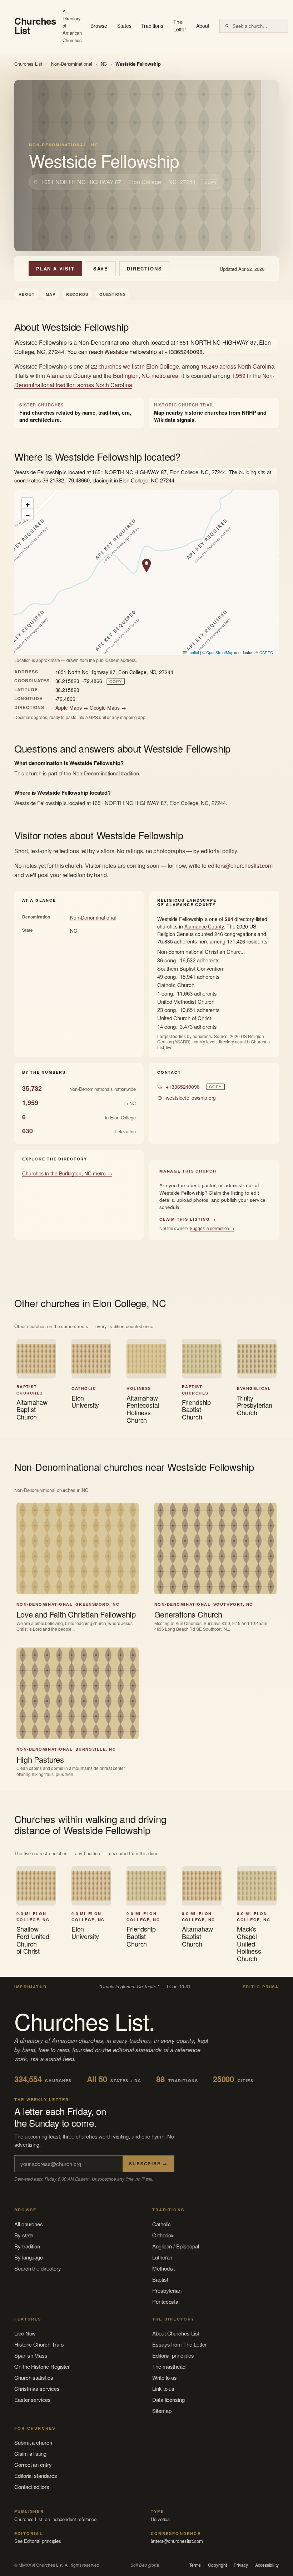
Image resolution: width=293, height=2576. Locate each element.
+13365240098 (183, 1087)
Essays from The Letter (179, 2344)
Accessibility (267, 2565)
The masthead (169, 2366)
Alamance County (69, 376)
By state (24, 2235)
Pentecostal (166, 2301)
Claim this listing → (188, 1219)
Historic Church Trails (39, 2344)
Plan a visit (55, 269)
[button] (146, 566)
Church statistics (34, 2377)
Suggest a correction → (212, 1228)
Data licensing (168, 2400)
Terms (195, 2565)
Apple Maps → (72, 708)
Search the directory (38, 2268)
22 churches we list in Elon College (135, 366)
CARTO (266, 652)
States (124, 26)
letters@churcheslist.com (177, 2541)
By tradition (27, 2246)
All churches (29, 2224)
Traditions (152, 26)
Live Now (25, 2333)
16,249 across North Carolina (238, 366)
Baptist (160, 2279)
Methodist (163, 2268)
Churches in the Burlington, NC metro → (67, 1173)
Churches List (28, 64)
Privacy (241, 2565)
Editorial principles (173, 2355)
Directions (144, 269)
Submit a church (33, 2442)
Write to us (165, 2377)
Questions (113, 294)
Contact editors (32, 2487)
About (203, 26)
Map (51, 294)
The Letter (180, 26)
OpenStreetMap (220, 652)
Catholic (162, 2224)
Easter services (33, 2400)
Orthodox (163, 2235)
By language (29, 2257)
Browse (99, 26)
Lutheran (162, 2257)
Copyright (217, 2565)
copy (211, 182)
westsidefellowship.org (191, 1098)
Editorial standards (36, 2476)
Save (101, 269)
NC (104, 64)
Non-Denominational (72, 64)
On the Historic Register (42, 2366)
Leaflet (193, 652)
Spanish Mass (31, 2355)
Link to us (163, 2388)
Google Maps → (108, 708)
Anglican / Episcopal (176, 2246)
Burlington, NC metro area (146, 376)
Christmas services (37, 2388)
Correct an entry (33, 2464)
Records (77, 294)
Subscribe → (148, 2163)
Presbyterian (167, 2290)
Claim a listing (30, 2453)
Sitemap (162, 2411)
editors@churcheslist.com (240, 866)
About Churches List (176, 2333)
